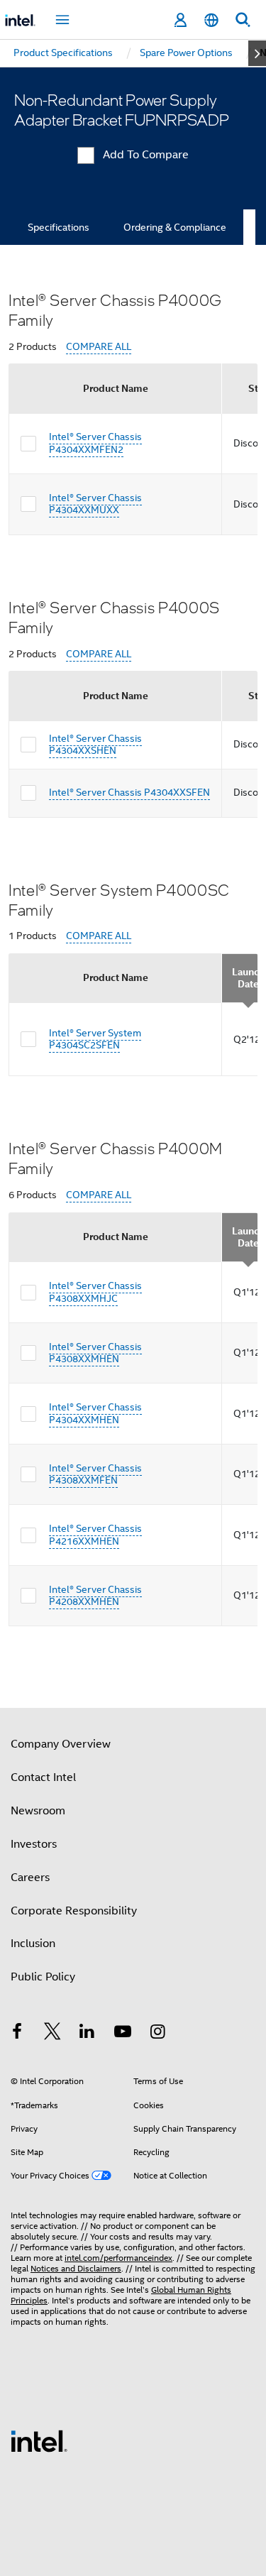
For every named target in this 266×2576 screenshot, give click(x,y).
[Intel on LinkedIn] (87, 2034)
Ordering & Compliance (175, 227)
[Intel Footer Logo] (39, 2440)
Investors (34, 1844)
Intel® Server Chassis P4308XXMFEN (95, 1474)
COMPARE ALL (99, 347)
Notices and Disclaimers (76, 2268)
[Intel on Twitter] (52, 2034)
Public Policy (43, 1977)
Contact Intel (43, 1777)
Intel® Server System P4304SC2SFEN (95, 1039)
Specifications (59, 227)
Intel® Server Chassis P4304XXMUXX (95, 504)
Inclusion (33, 1944)
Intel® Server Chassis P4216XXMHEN (95, 1535)
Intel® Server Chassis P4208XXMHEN (95, 1596)
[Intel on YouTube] (123, 2034)
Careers (30, 1878)
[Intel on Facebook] (17, 2034)
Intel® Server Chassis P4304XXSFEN (129, 792)
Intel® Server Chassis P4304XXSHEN (95, 745)
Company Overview (61, 1744)
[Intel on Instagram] (157, 2034)
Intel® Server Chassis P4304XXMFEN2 (95, 443)
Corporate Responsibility (74, 1911)
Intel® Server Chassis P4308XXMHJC (95, 1292)
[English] (211, 20)
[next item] (257, 53)
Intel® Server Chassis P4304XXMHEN (95, 1413)
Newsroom (38, 1811)
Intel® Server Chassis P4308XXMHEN (95, 1353)
